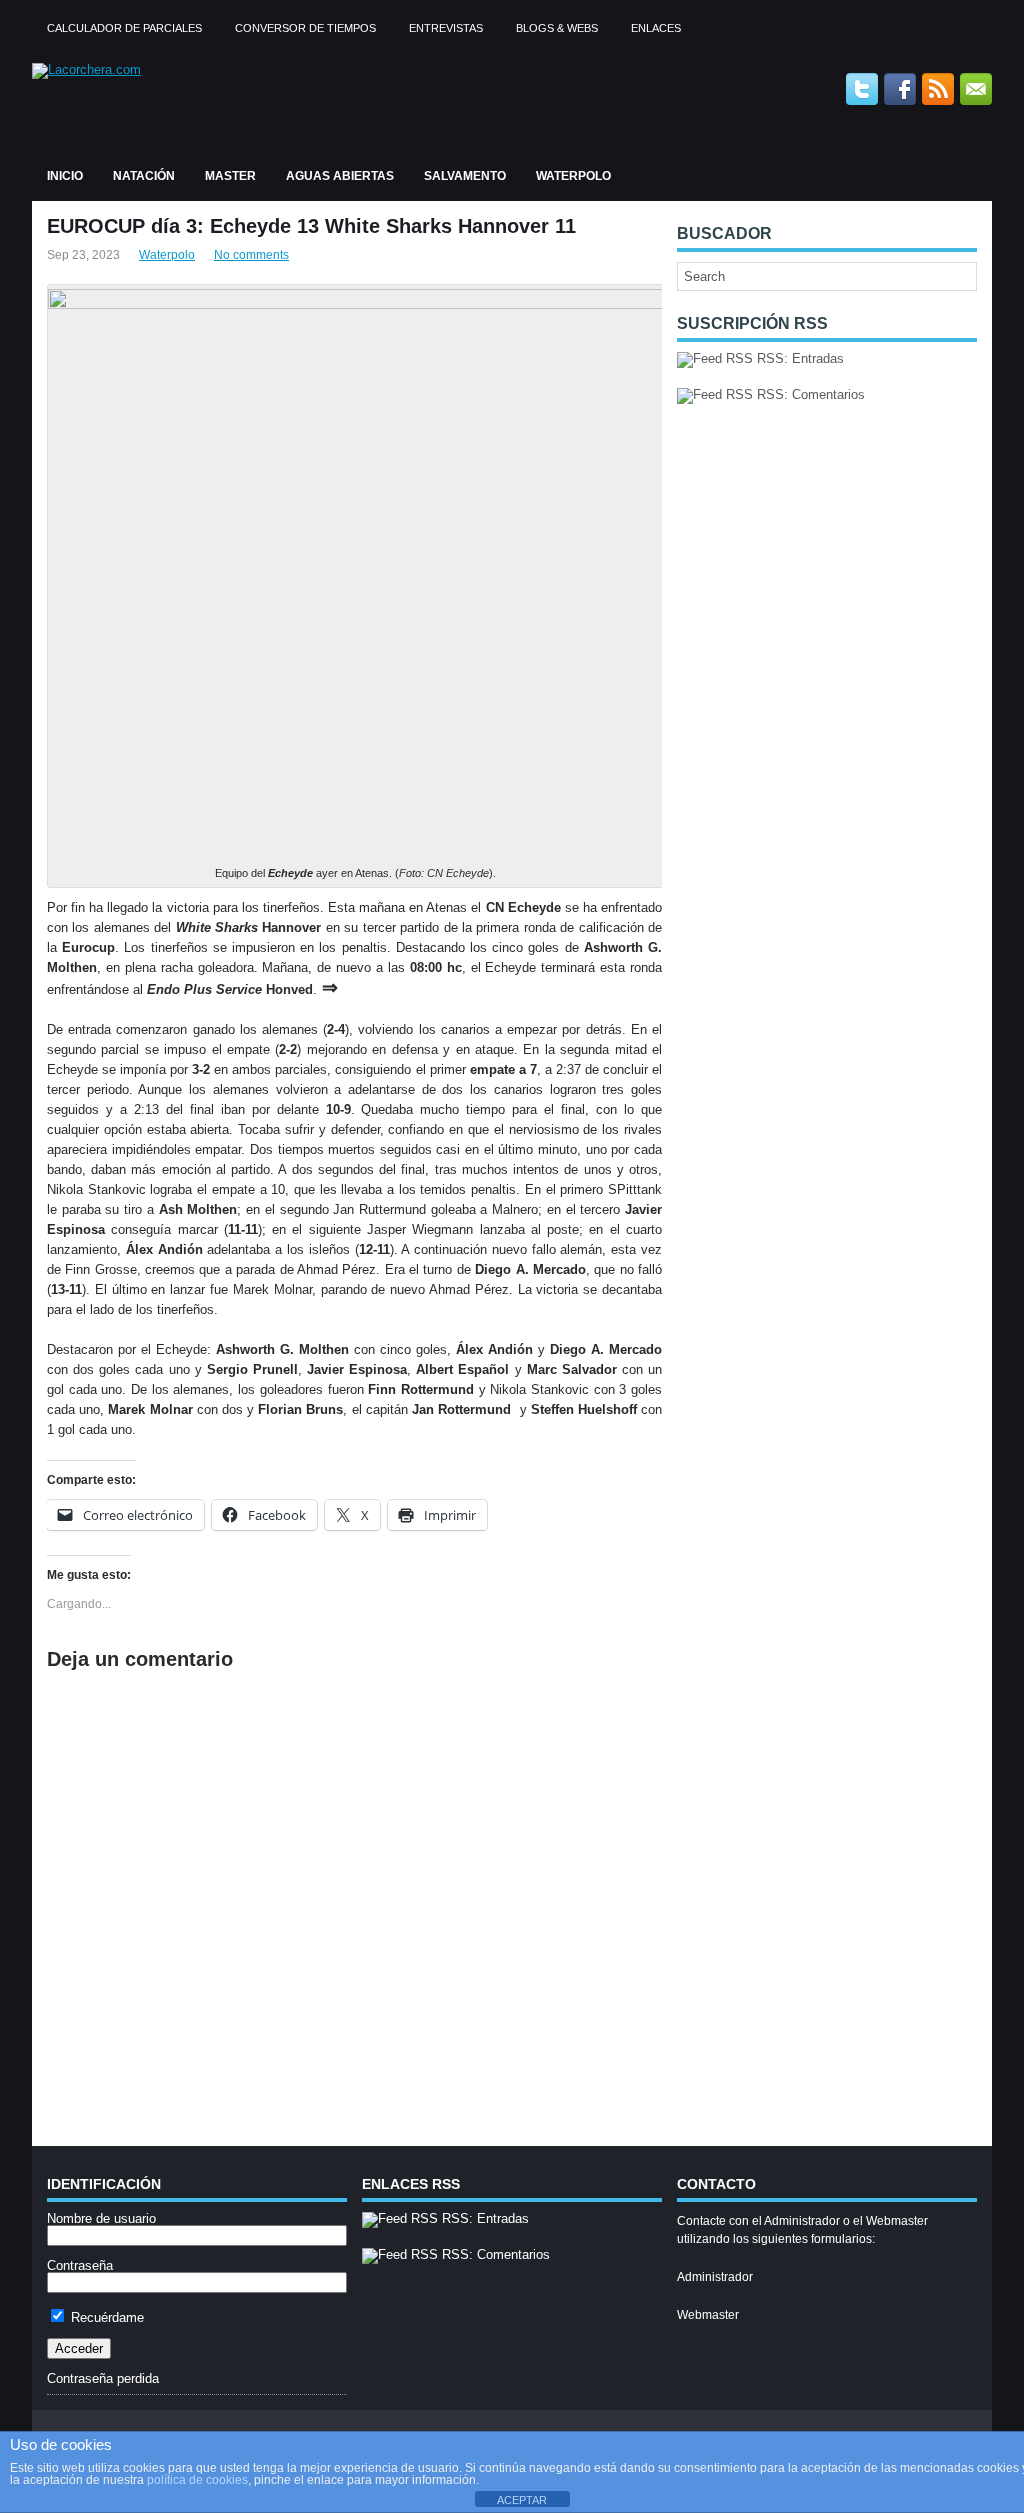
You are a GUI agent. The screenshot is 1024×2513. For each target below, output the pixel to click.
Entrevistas (446, 28)
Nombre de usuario (101, 2218)
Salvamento (465, 176)
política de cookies (197, 2480)
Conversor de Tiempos (305, 28)
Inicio (65, 176)
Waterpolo (573, 176)
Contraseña (80, 2265)
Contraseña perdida (103, 2378)
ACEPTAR (522, 2500)
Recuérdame (105, 2317)
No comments (251, 255)
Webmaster (708, 2315)
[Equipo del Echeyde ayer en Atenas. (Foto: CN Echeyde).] (355, 304)
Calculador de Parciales (124, 28)
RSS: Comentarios (809, 394)
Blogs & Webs (557, 28)
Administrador (715, 2277)
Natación (144, 176)
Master (230, 176)
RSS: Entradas (798, 358)
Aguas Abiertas (340, 176)
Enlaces (656, 28)
